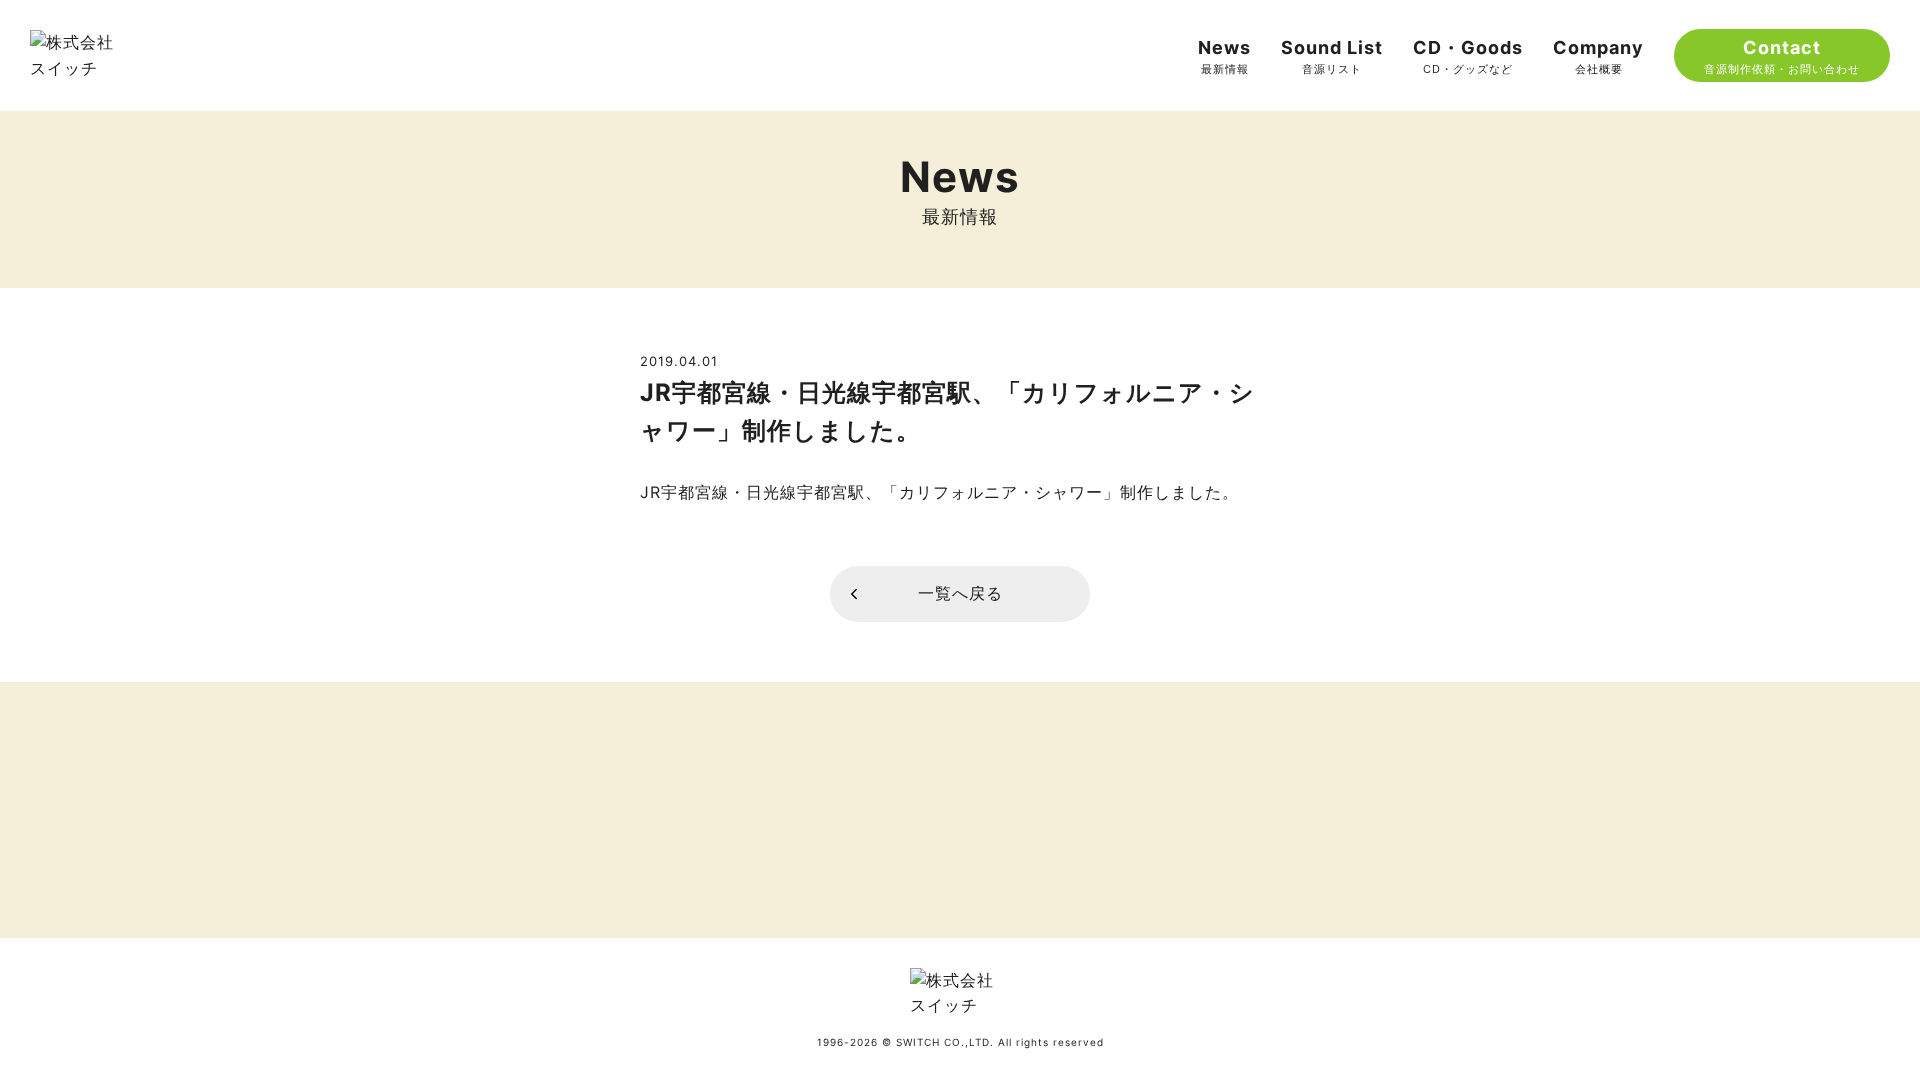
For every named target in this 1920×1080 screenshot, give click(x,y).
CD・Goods (1468, 56)
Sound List (1332, 56)
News (1224, 56)
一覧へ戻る (960, 593)
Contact (1782, 56)
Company (1598, 56)
